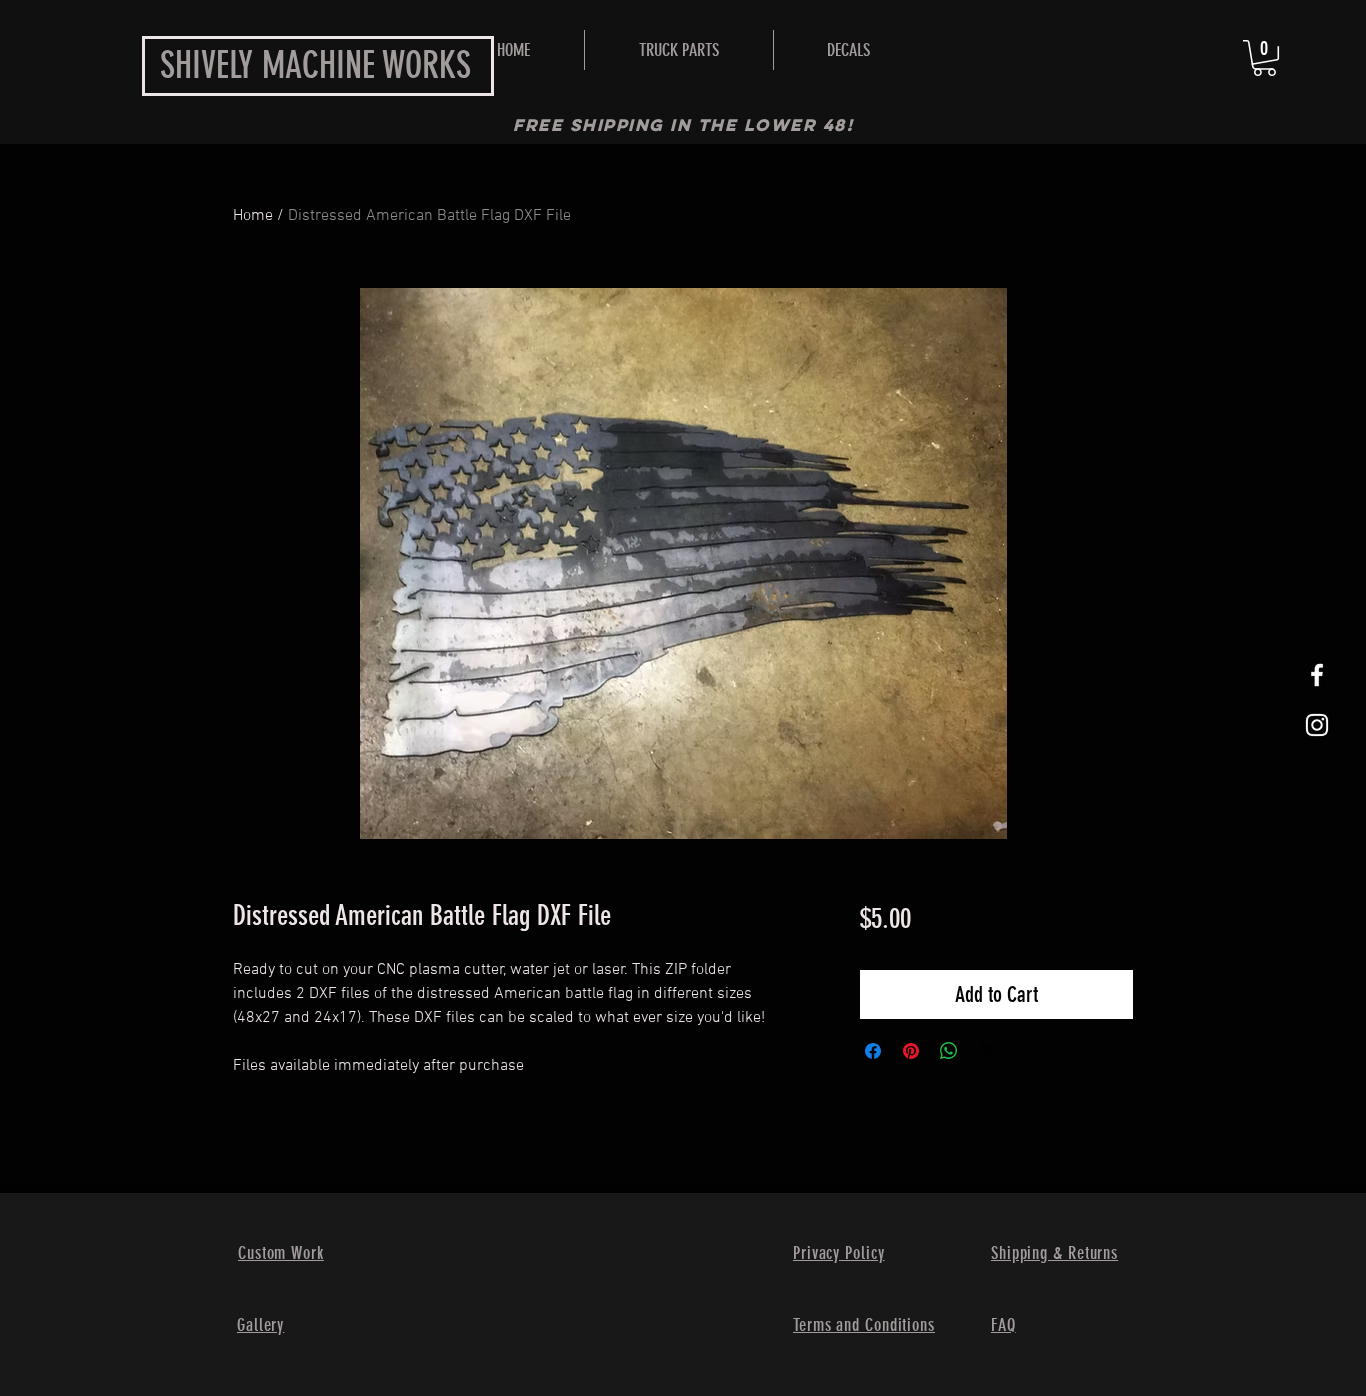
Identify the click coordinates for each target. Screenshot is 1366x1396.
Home (253, 216)
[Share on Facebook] (873, 1051)
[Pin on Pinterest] (911, 1051)
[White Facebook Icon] (1317, 675)
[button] (679, 50)
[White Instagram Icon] (1317, 725)
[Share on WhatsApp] (949, 1051)
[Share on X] (987, 1051)
